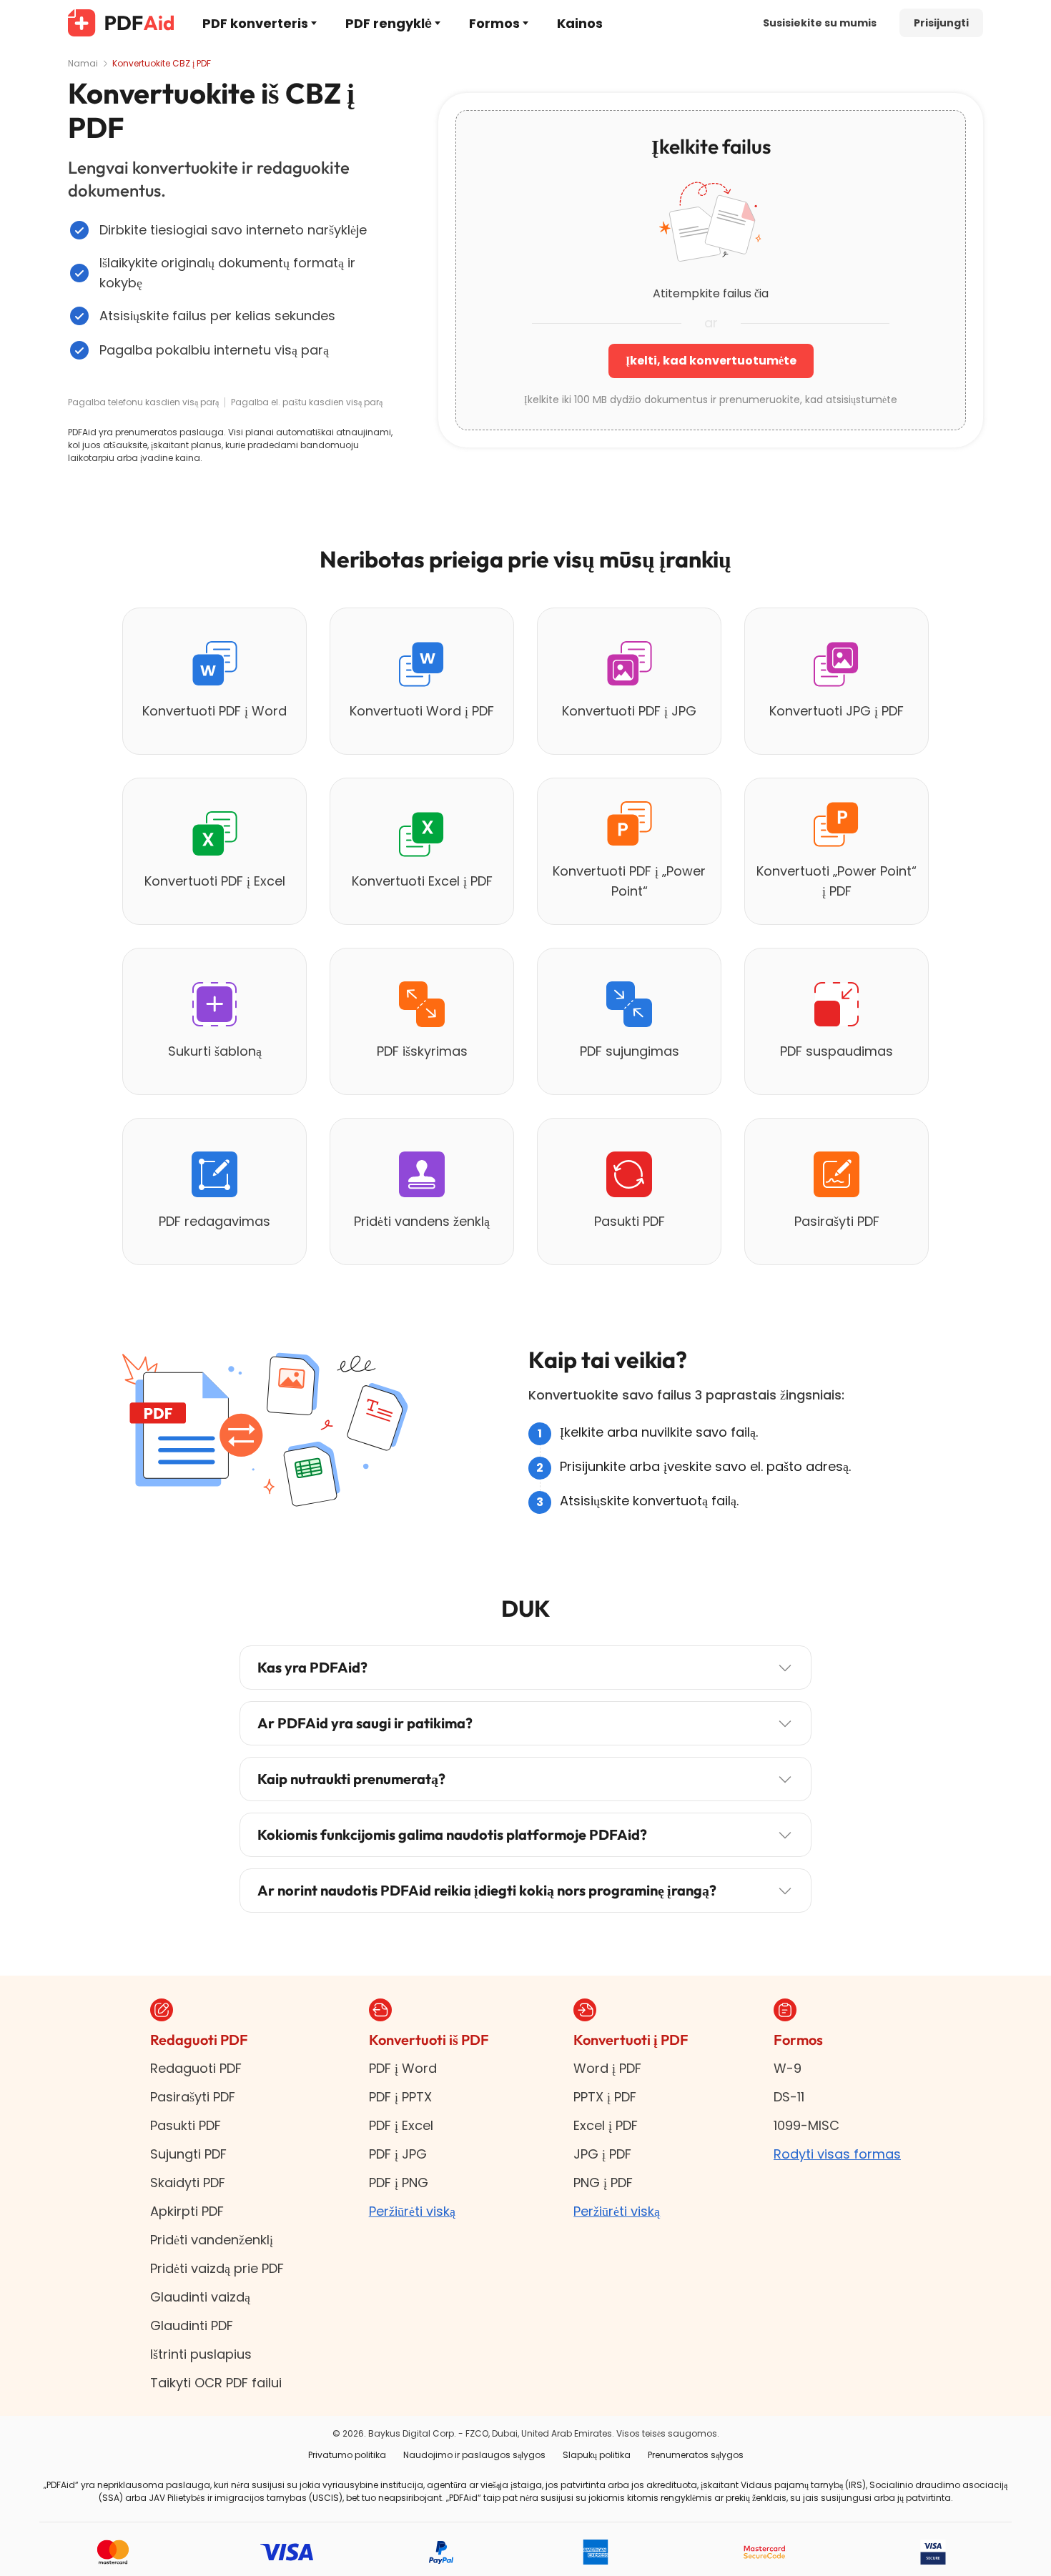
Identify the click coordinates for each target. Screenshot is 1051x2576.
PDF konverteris (255, 23)
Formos (494, 23)
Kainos (580, 23)
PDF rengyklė (389, 23)
